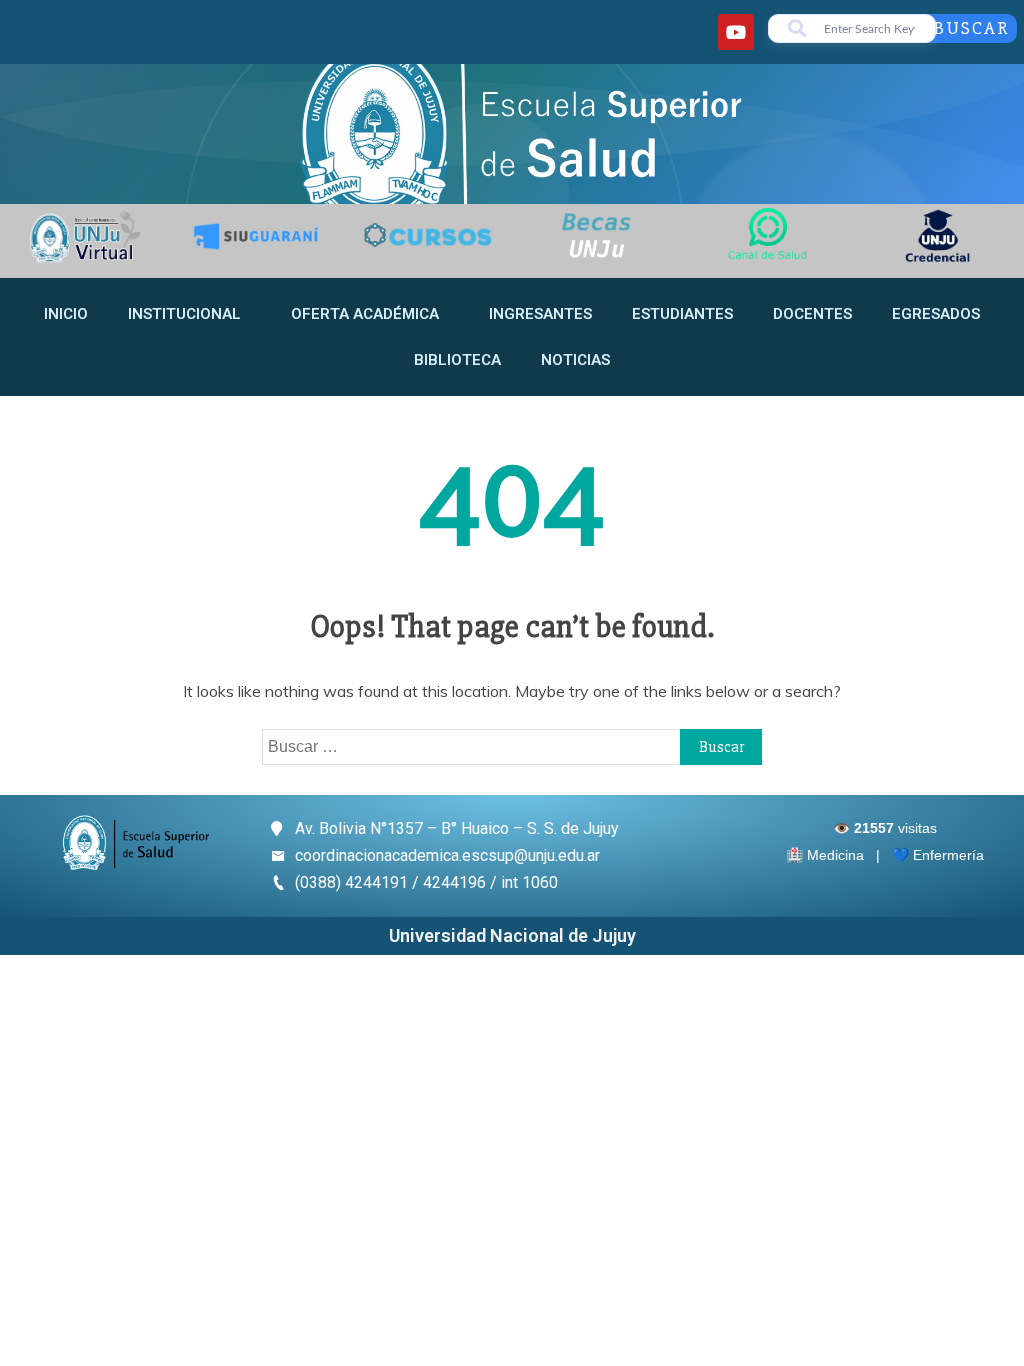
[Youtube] (736, 32)
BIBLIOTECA (457, 360)
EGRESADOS (936, 314)
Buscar (971, 28)
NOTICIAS (575, 360)
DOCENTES (812, 314)
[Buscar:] (512, 746)
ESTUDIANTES (682, 314)
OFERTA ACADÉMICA (365, 314)
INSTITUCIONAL (184, 314)
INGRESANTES (540, 314)
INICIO (66, 314)
